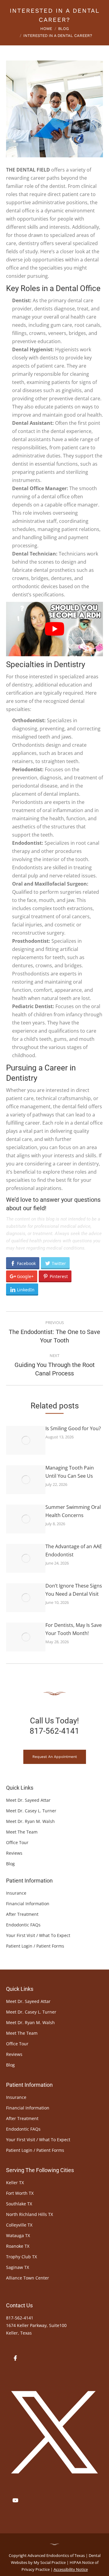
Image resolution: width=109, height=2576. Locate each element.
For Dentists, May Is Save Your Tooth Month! (74, 1629)
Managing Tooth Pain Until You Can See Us (70, 1472)
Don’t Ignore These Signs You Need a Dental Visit (74, 1590)
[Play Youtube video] (54, 629)
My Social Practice (49, 2562)
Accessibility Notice (71, 2569)
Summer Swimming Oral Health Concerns (73, 1511)
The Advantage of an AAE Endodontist (74, 1550)
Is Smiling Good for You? (73, 1428)
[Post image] (26, 1440)
